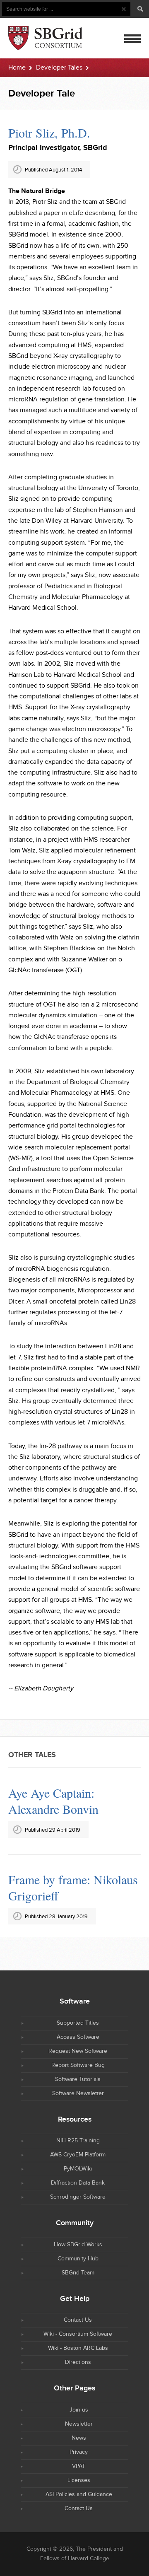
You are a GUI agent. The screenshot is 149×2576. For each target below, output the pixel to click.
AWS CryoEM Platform (78, 2155)
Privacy (79, 2452)
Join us (79, 2410)
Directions (78, 2362)
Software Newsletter (78, 2093)
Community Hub (78, 2259)
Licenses (79, 2480)
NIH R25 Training (78, 2141)
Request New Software (78, 2051)
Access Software (78, 2037)
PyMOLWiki (78, 2169)
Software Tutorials (78, 2079)
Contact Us (78, 2320)
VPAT (79, 2466)
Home (17, 68)
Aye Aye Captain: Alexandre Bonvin (53, 1801)
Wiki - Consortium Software (78, 2334)
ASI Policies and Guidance (79, 2494)
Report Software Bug (78, 2065)
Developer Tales (59, 68)
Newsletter (79, 2424)
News (79, 2438)
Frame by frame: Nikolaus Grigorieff (73, 1887)
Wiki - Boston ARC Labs (78, 2348)
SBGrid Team (78, 2273)
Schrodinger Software (78, 2197)
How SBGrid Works (78, 2245)
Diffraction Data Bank (78, 2183)
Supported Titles (78, 2023)
